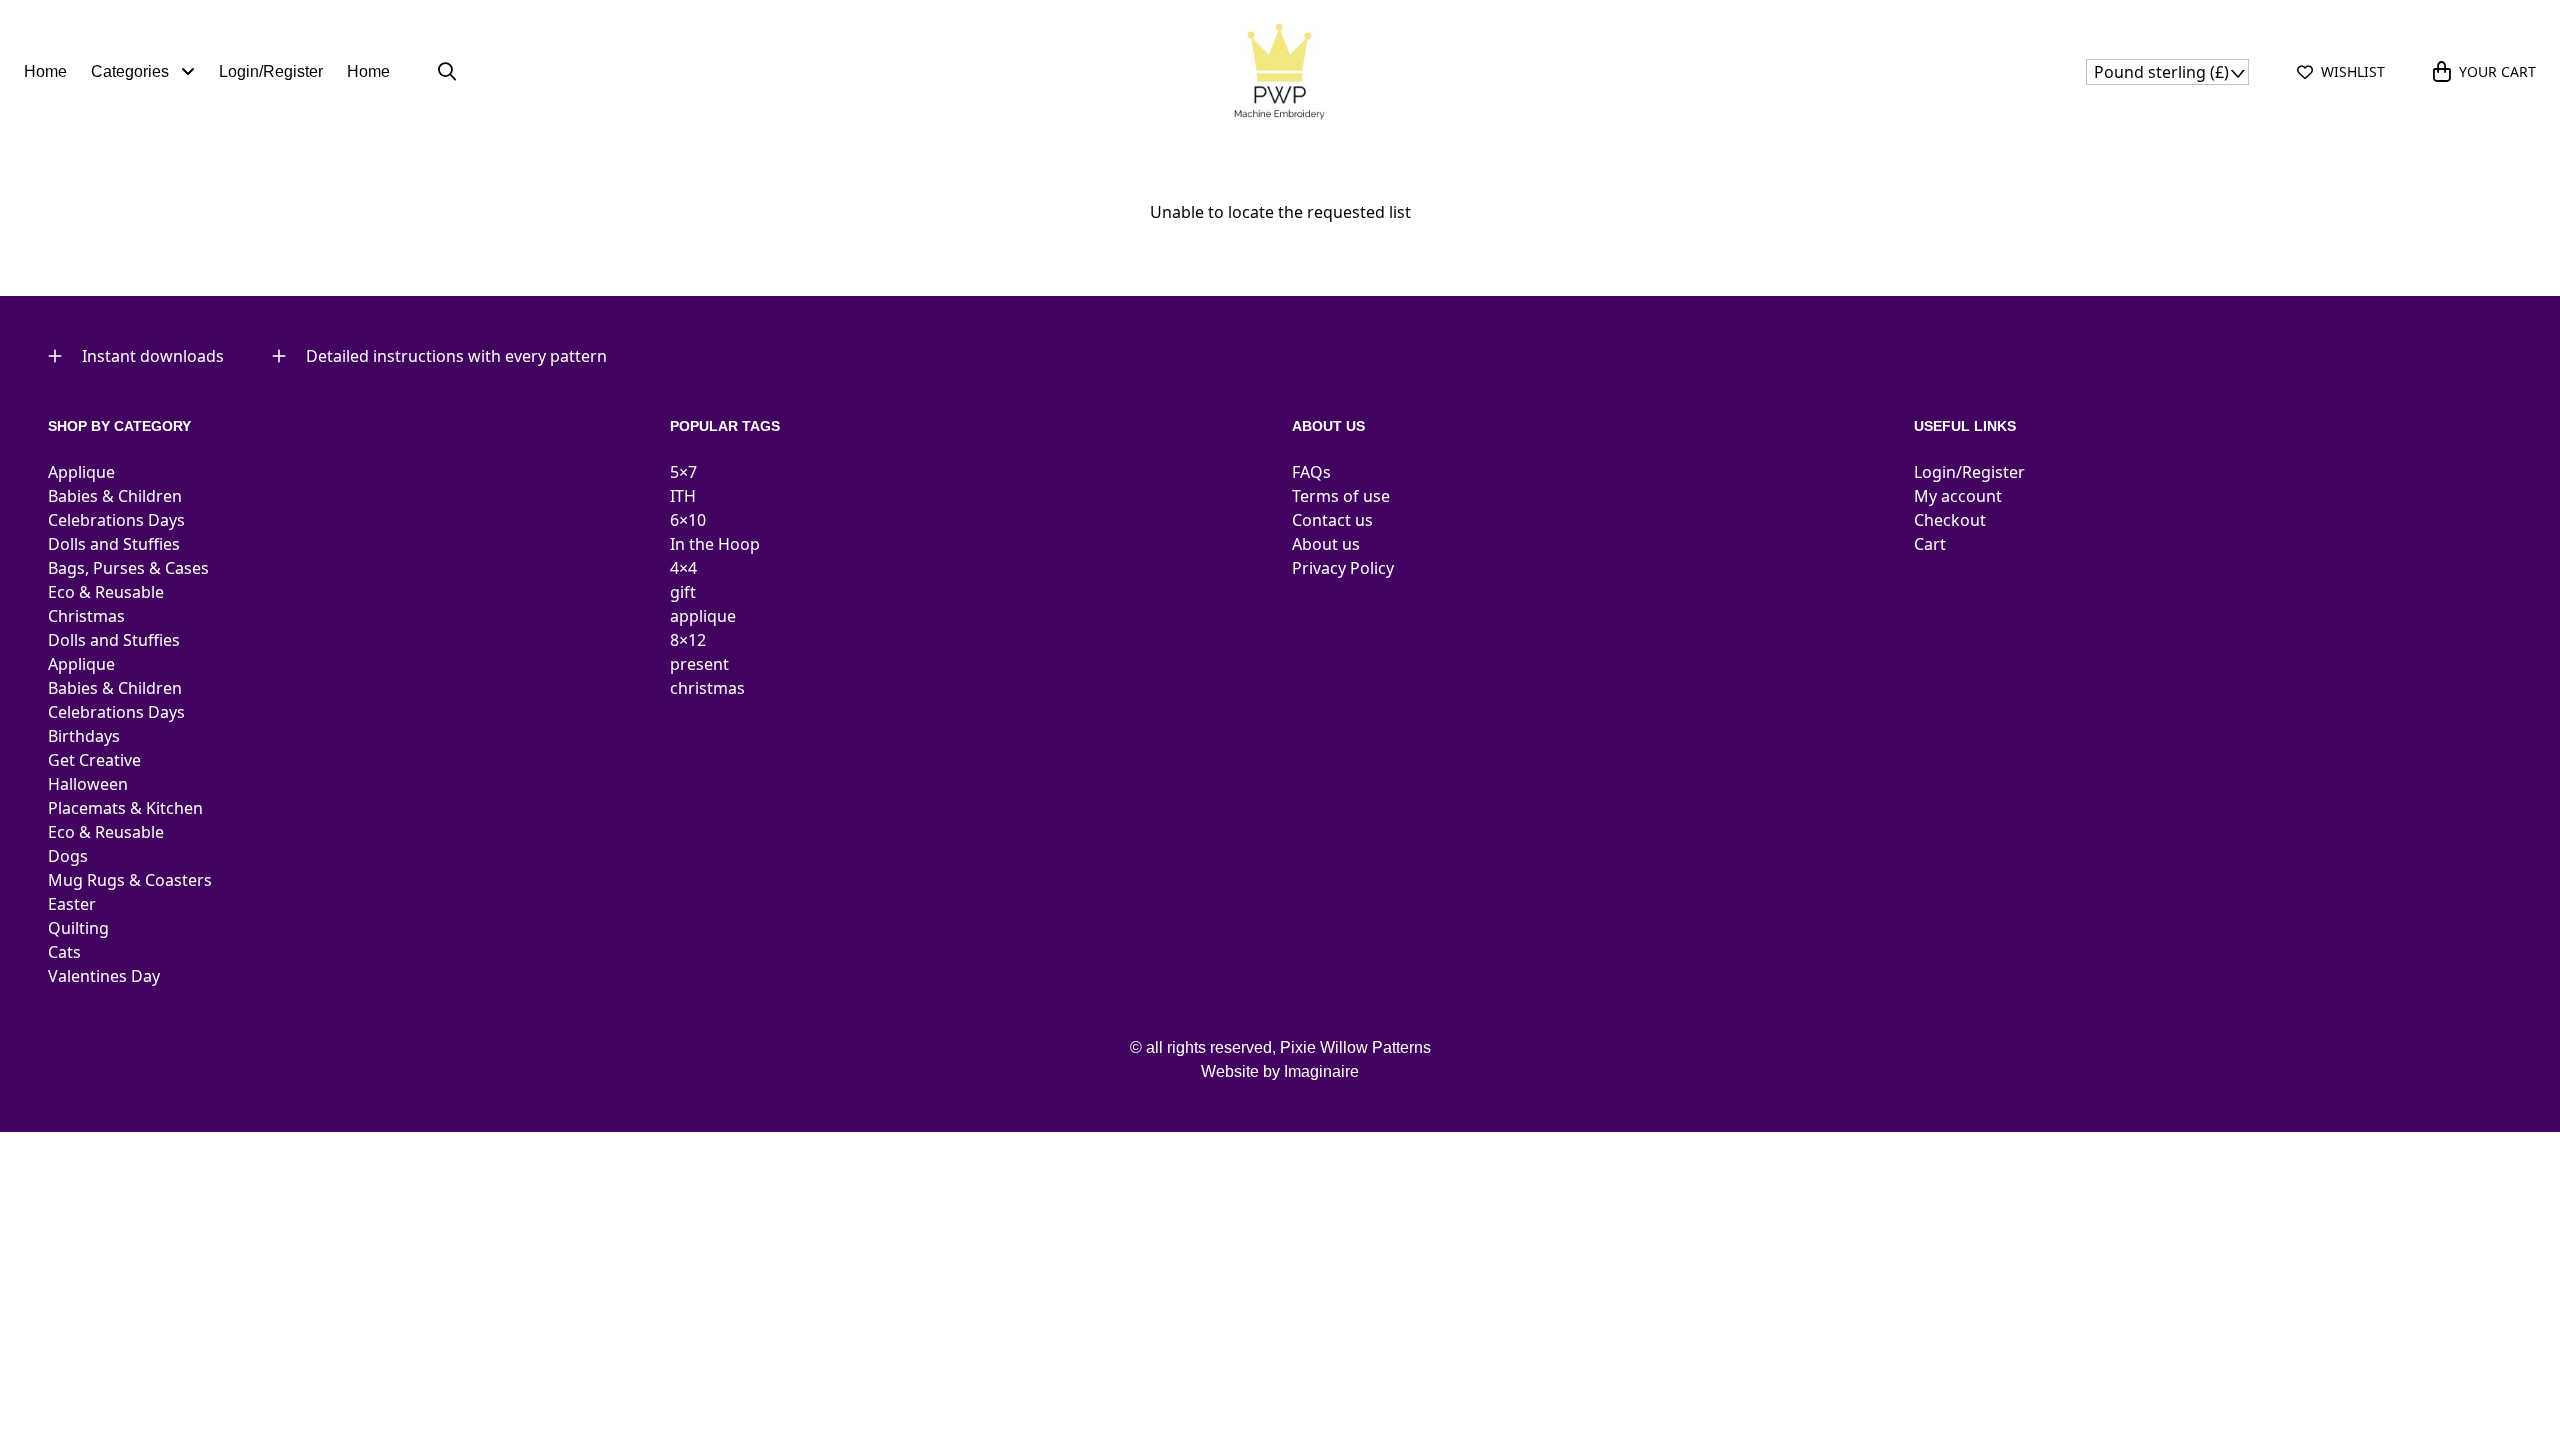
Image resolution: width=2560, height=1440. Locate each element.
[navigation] (2167, 72)
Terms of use (1341, 496)
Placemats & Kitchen (125, 808)
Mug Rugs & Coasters (130, 880)
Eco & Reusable (106, 592)
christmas (707, 688)
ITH (683, 496)
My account (1958, 496)
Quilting (78, 928)
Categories (132, 71)
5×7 (683, 472)
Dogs (68, 856)
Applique (81, 472)
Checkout (1950, 520)
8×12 (688, 640)
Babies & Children (115, 496)
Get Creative (94, 760)
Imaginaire (1321, 1071)
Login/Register (271, 71)
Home (45, 71)
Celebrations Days (116, 520)
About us (1326, 544)
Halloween (88, 784)
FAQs (1311, 472)
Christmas (86, 616)
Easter (72, 904)
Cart (1930, 544)
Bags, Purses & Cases (128, 568)
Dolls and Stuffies (114, 544)
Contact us (1332, 520)
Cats (64, 952)
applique (703, 616)
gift (683, 592)
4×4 (683, 568)
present (699, 664)
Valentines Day (104, 976)
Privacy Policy (1343, 568)
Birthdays (84, 736)
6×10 (688, 520)
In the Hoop (715, 544)
